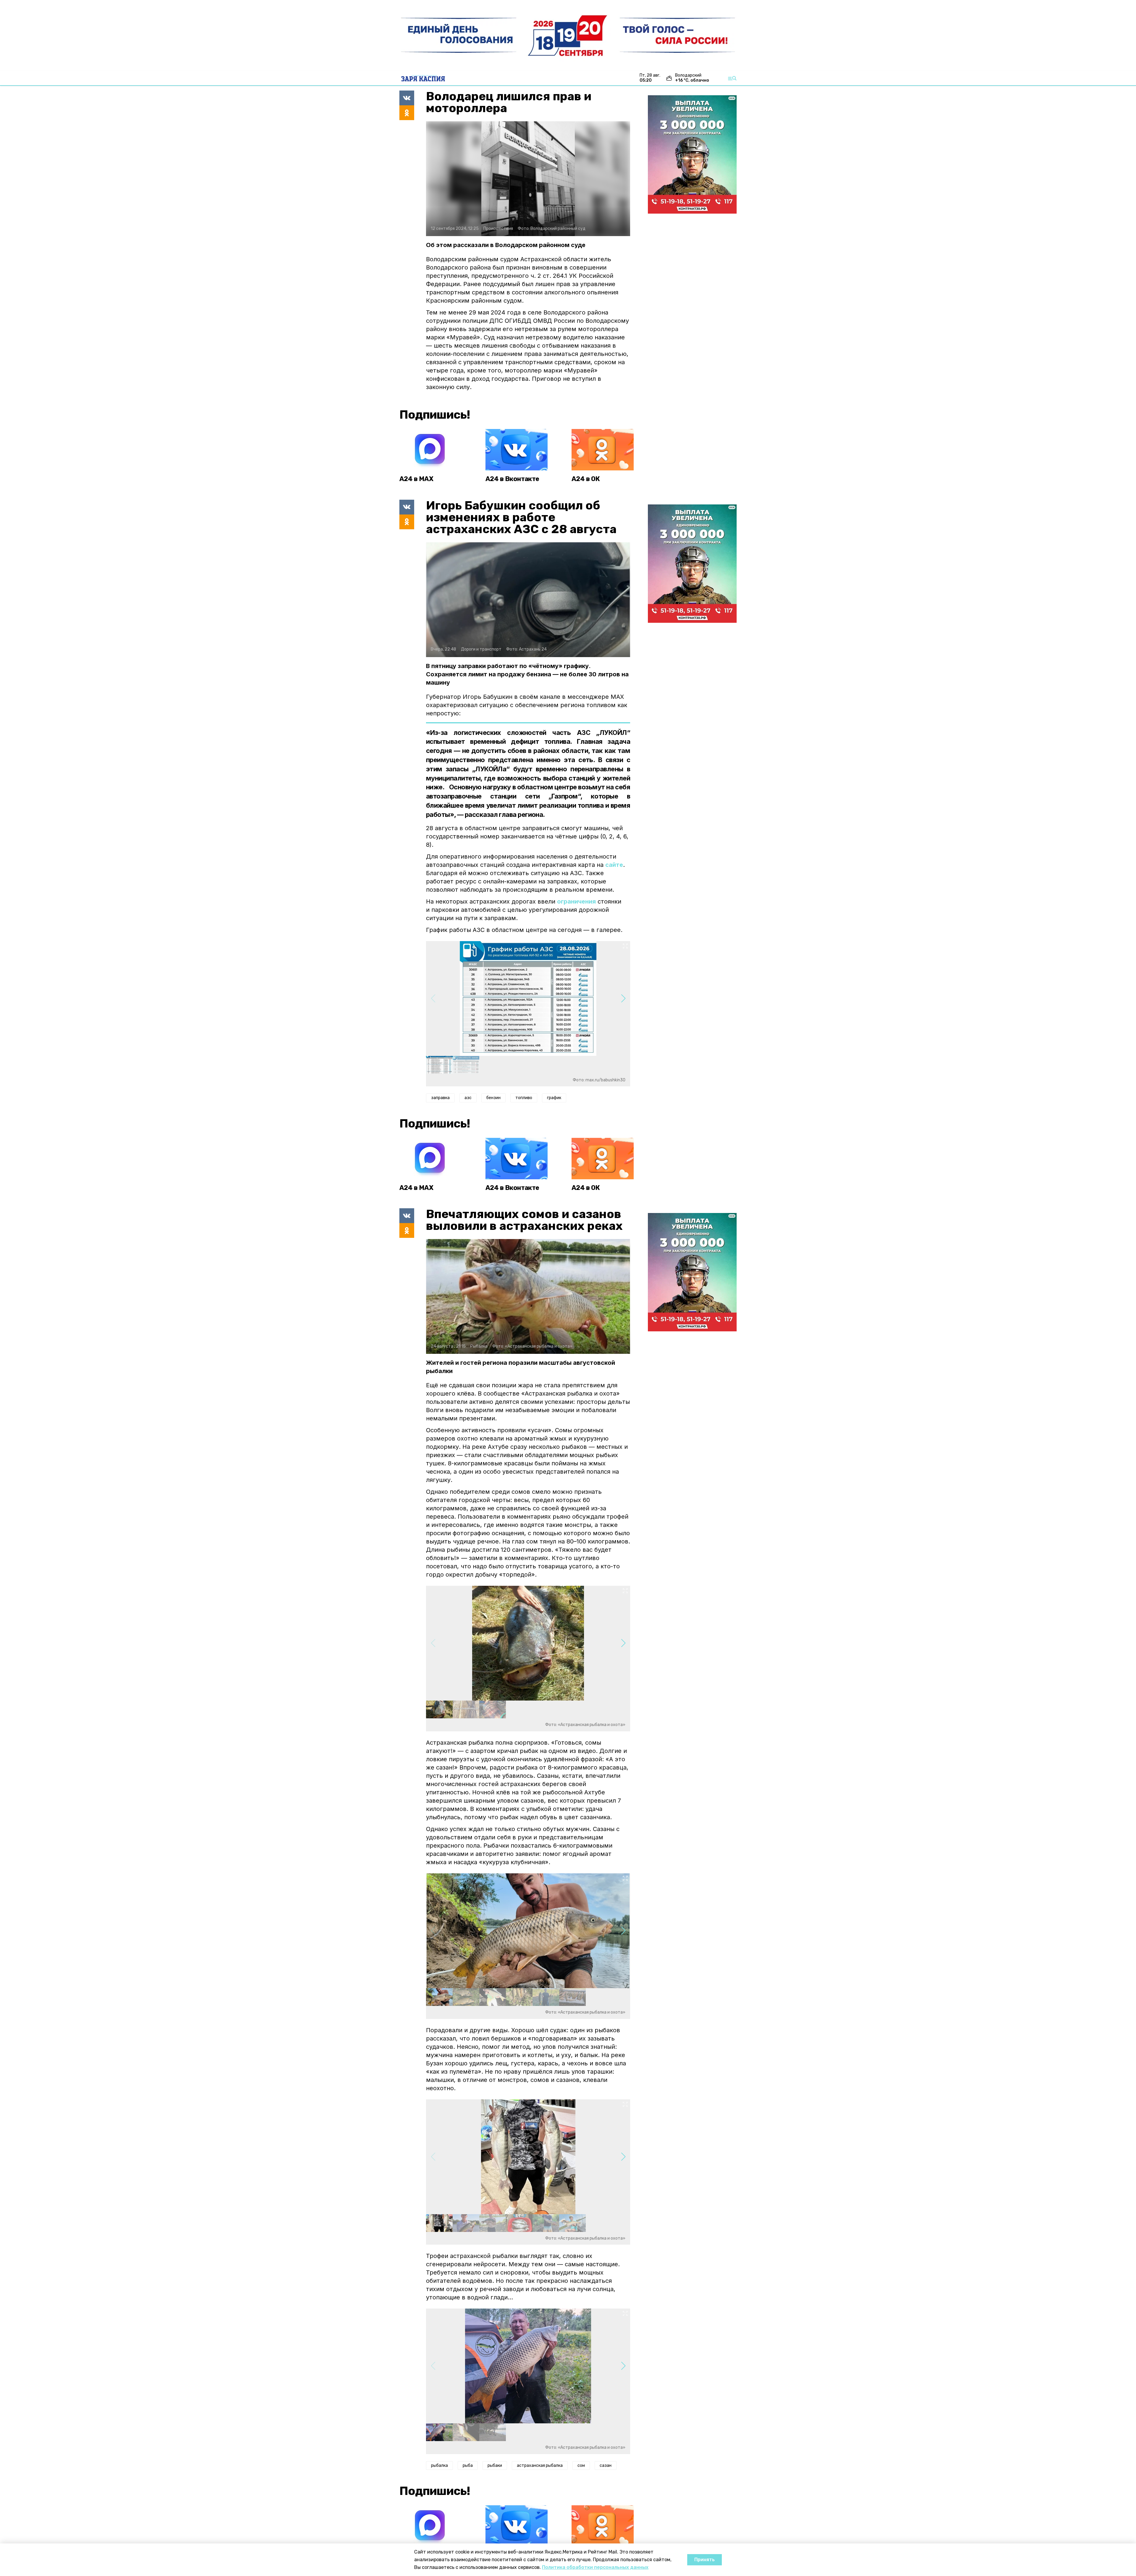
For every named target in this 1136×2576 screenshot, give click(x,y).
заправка (440, 1098)
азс (468, 1098)
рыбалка (439, 2465)
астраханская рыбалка (540, 2465)
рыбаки (495, 2465)
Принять (705, 2560)
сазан (606, 2465)
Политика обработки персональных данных (595, 2567)
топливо (524, 1098)
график (554, 1098)
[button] (623, 999)
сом (581, 2465)
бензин (493, 1098)
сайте (614, 865)
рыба (468, 2465)
